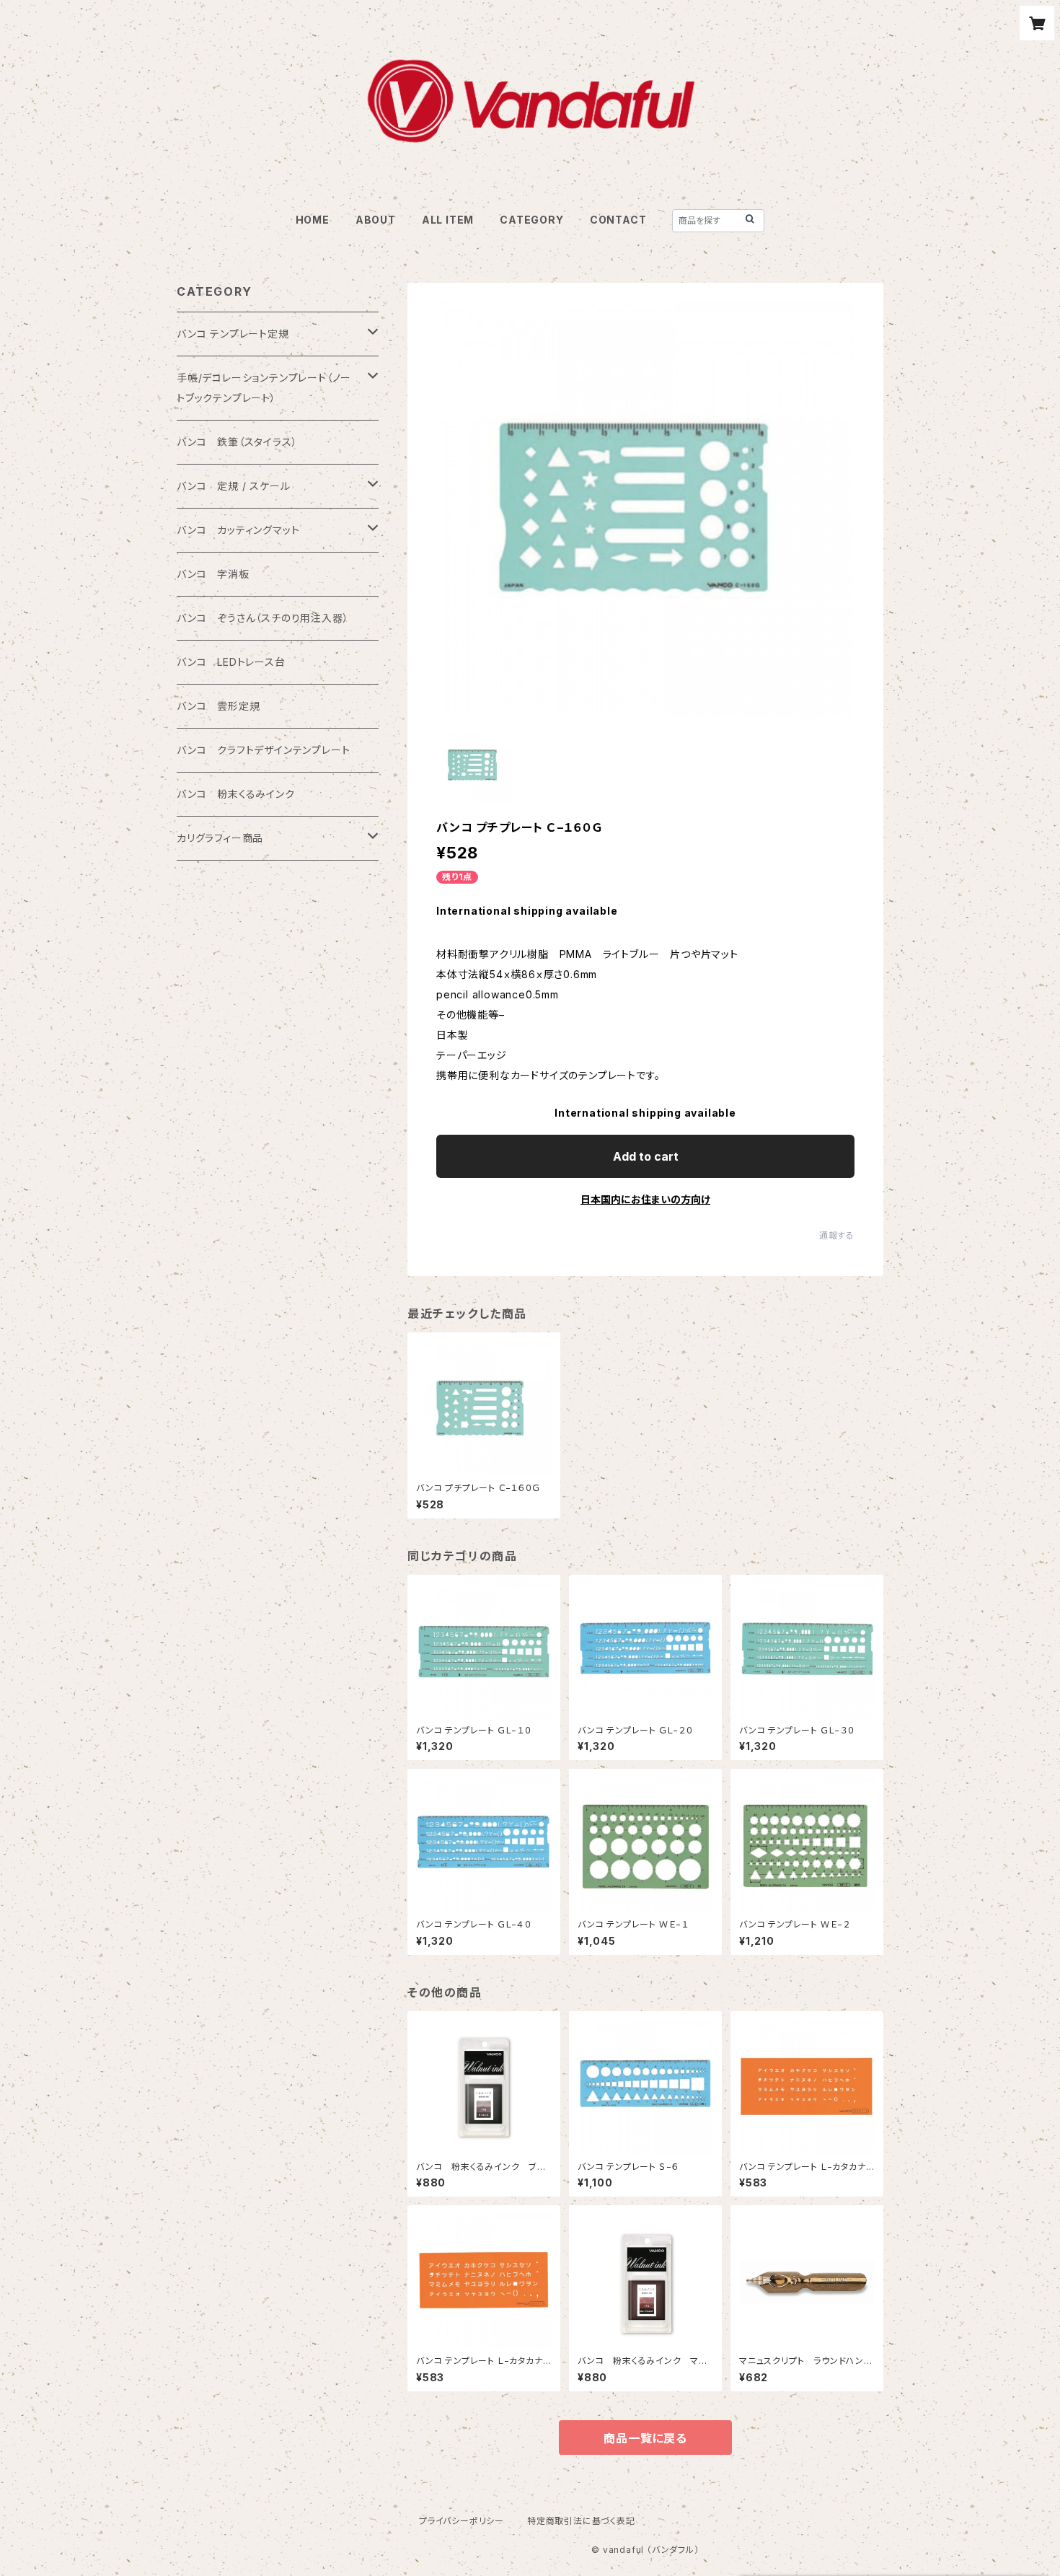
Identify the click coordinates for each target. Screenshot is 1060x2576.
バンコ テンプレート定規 (233, 334)
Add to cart (646, 1156)
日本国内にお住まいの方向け (645, 1199)
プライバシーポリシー (461, 2521)
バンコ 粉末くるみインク (236, 794)
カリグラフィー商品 (220, 838)
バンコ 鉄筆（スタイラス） (237, 442)
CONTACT (618, 220)
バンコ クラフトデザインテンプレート (263, 750)
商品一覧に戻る (645, 2438)
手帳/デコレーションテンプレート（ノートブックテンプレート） (264, 388)
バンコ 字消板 (213, 574)
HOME (313, 220)
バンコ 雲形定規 (218, 706)
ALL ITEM (448, 220)
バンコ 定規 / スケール (233, 486)
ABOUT (376, 220)
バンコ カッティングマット (238, 530)
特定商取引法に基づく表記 (581, 2521)
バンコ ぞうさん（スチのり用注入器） (262, 618)
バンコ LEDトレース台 (231, 662)
